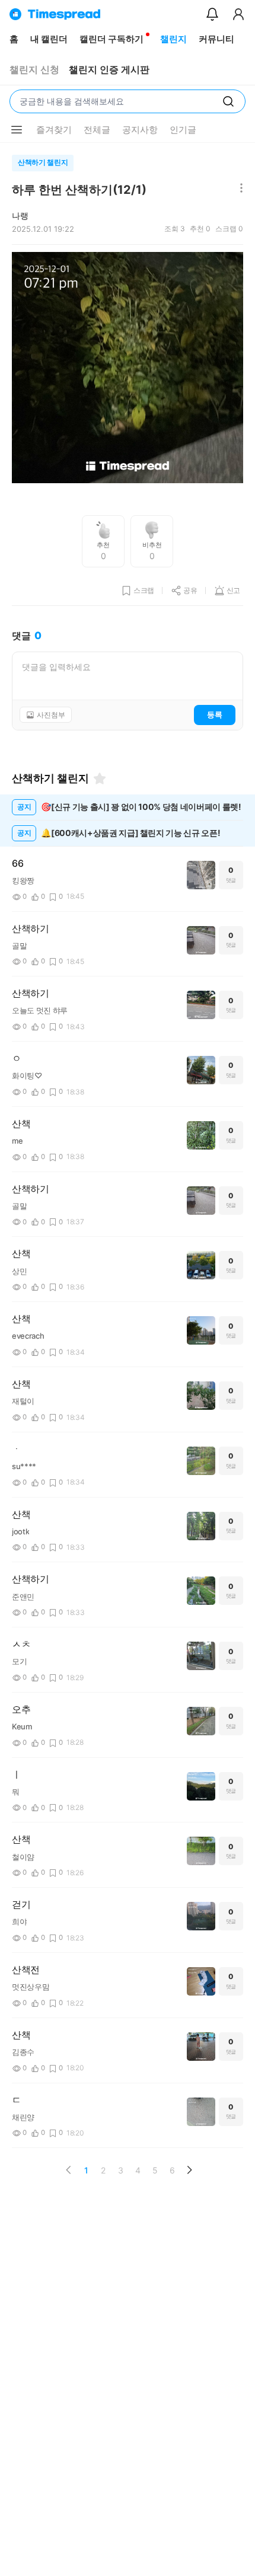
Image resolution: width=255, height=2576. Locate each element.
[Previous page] (69, 2170)
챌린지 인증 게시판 (109, 70)
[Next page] (189, 2170)
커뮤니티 (216, 39)
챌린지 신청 (34, 70)
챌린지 (173, 39)
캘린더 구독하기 (111, 39)
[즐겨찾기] (100, 778)
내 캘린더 (49, 39)
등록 (215, 714)
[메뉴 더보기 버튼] (17, 130)
